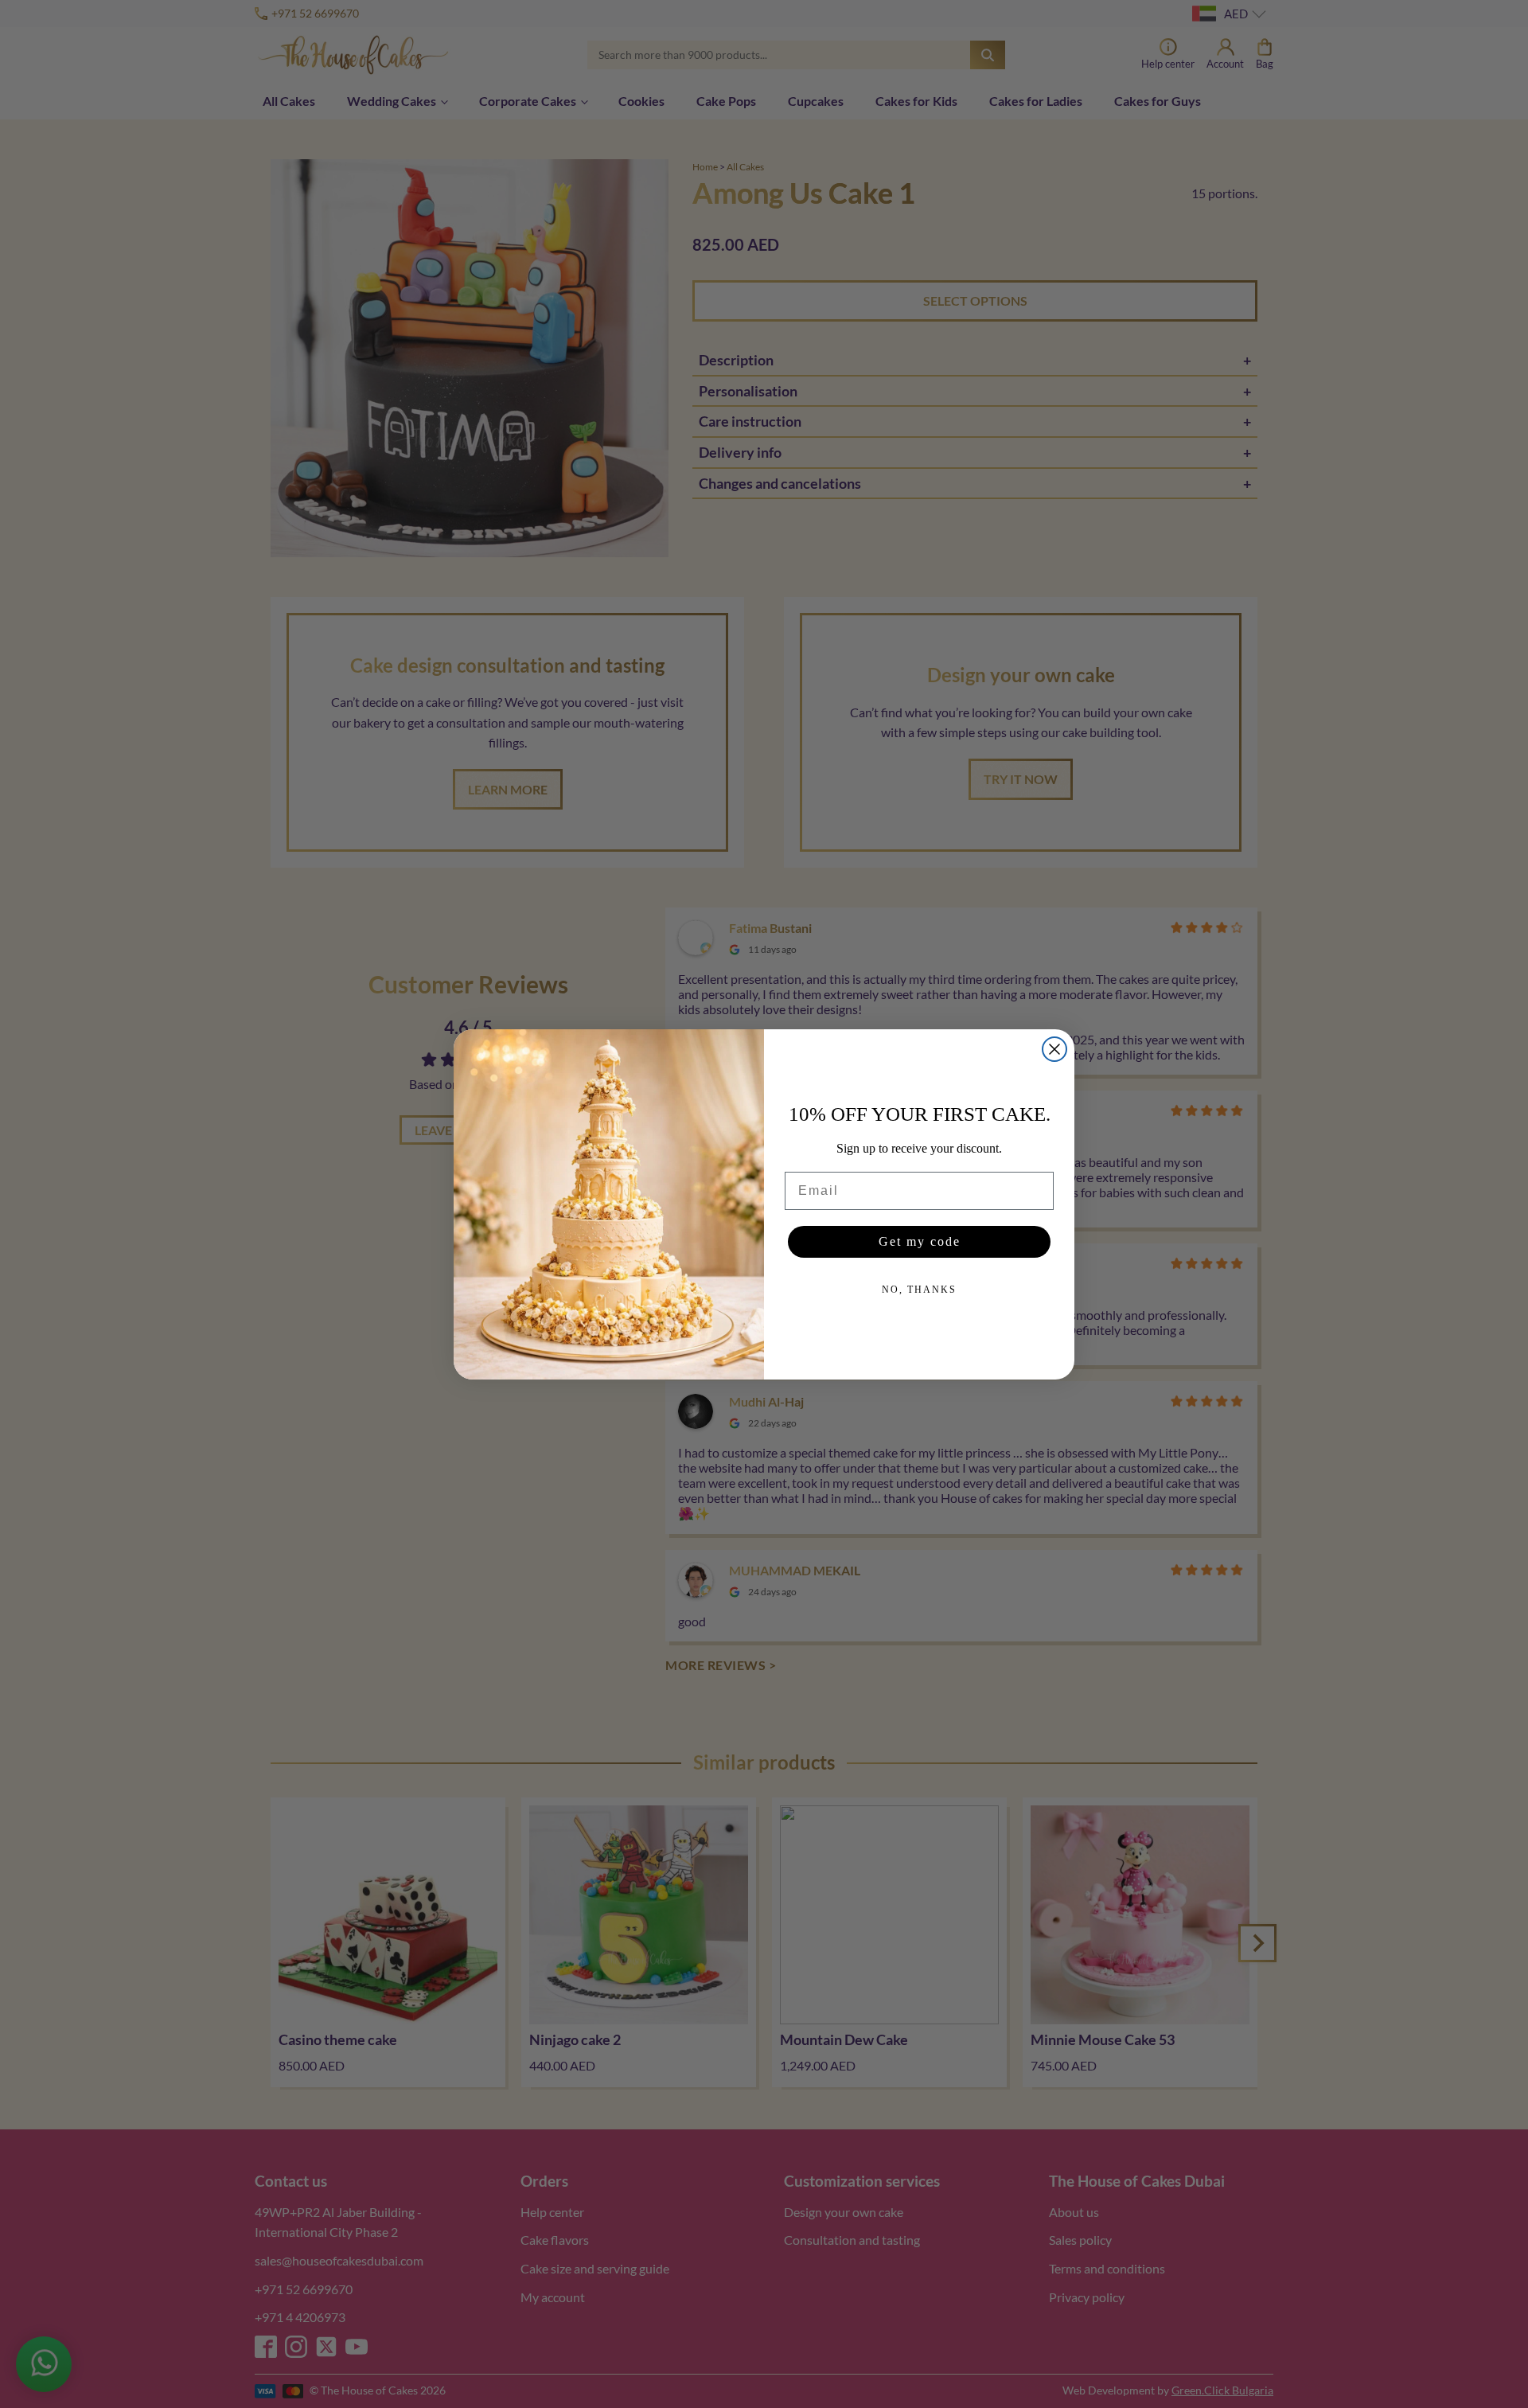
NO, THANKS (919, 1290)
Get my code (920, 1241)
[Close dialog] (1054, 1049)
